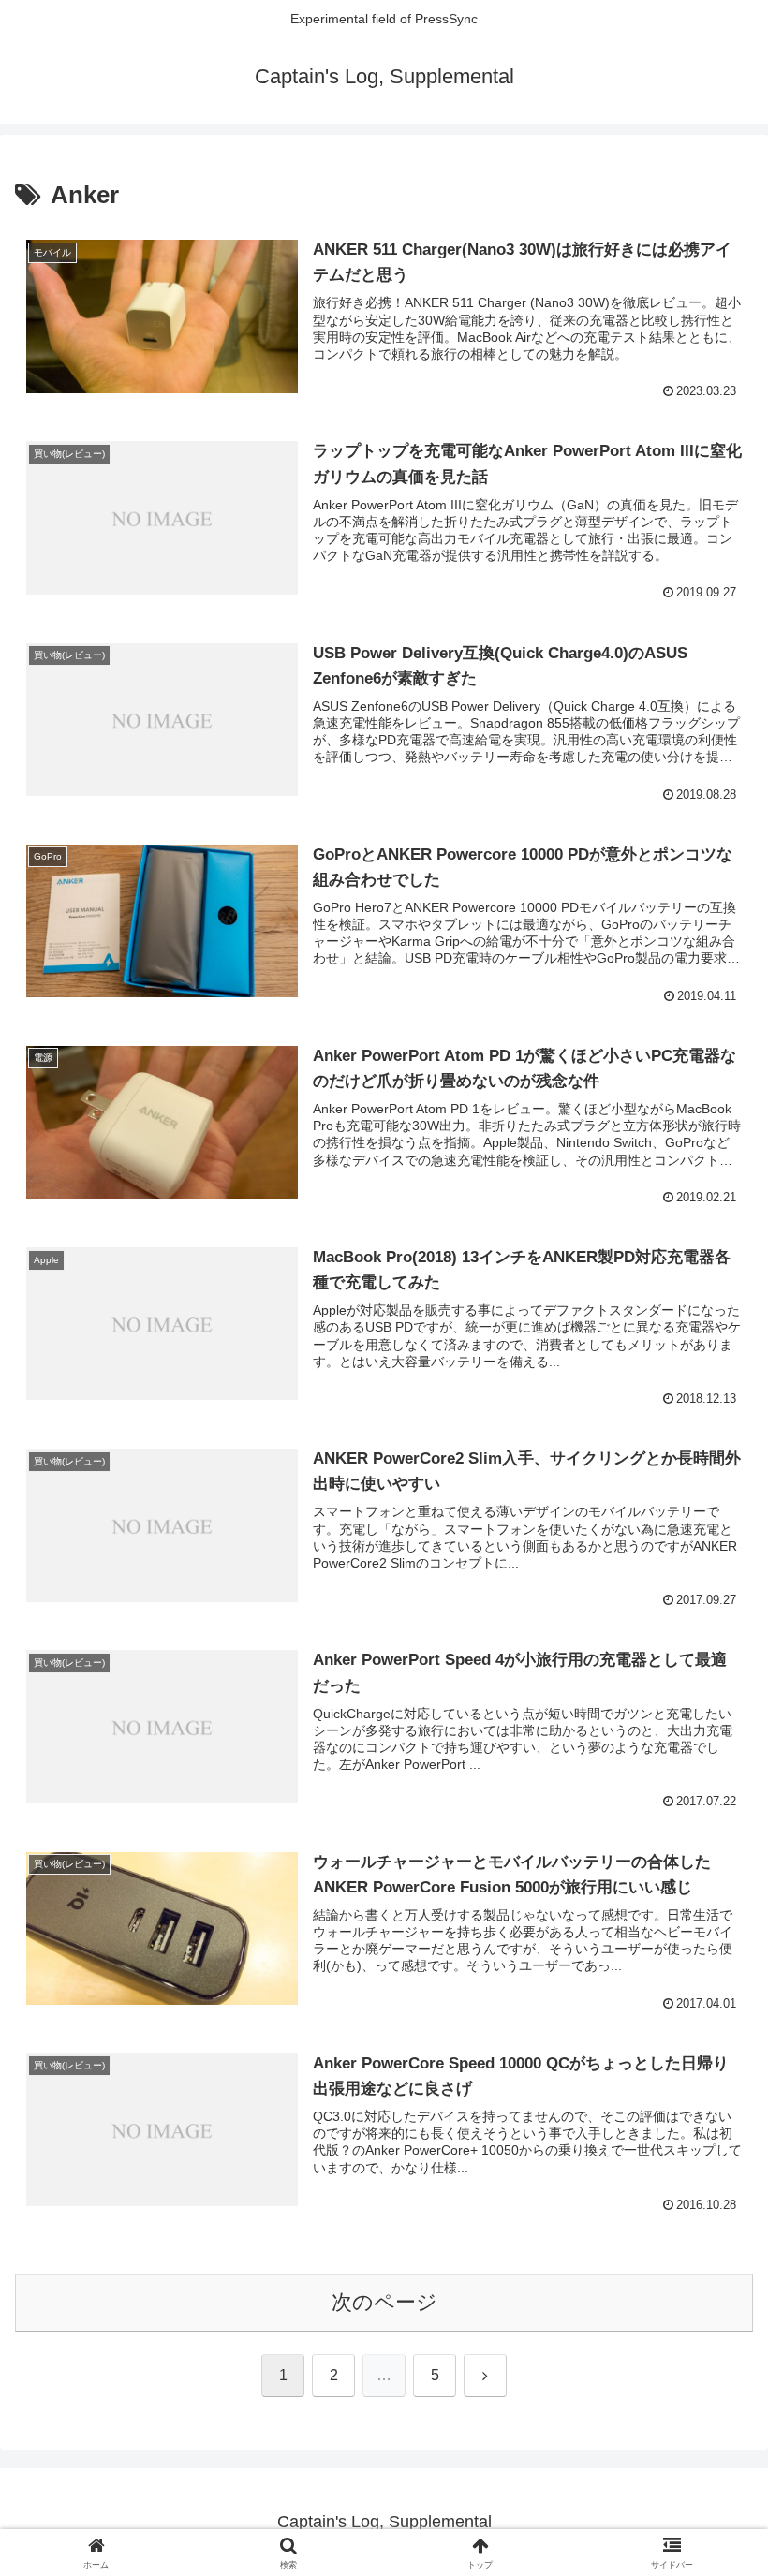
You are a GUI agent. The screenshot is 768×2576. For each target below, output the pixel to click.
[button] (710, 2414)
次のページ (384, 2302)
